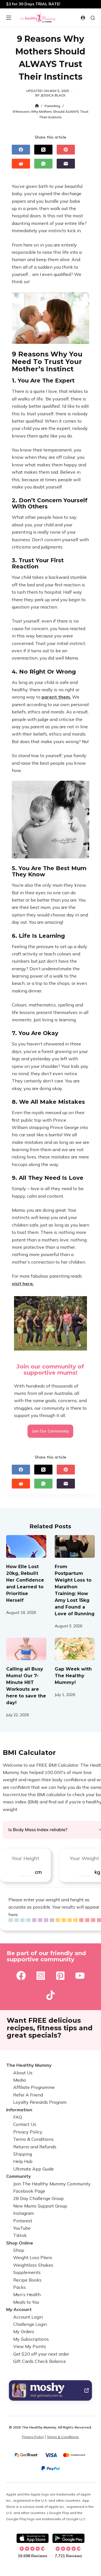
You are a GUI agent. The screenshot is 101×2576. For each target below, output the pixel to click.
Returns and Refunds (35, 2147)
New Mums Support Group (40, 2206)
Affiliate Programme (34, 2087)
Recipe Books (27, 2280)
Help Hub (23, 2161)
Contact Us (25, 2124)
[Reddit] (21, 164)
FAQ (18, 2117)
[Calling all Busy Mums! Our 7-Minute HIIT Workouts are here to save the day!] (26, 1649)
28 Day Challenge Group (38, 2198)
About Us (23, 2073)
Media (19, 2080)
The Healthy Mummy (29, 2065)
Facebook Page (29, 2191)
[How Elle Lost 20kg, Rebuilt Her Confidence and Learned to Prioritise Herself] (26, 1546)
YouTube (22, 2228)
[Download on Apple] (33, 2538)
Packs (19, 2287)
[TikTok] (50, 1995)
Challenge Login (30, 2324)
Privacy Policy (28, 2132)
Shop (19, 2250)
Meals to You (26, 2302)
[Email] (66, 164)
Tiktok (20, 2235)
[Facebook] (21, 150)
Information (19, 2110)
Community (19, 2176)
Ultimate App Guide (34, 2169)
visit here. (23, 1284)
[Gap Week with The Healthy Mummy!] (75, 1649)
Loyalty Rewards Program (40, 2102)
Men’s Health (27, 2294)
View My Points (30, 2346)
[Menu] (9, 18)
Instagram (24, 2213)
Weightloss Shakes (33, 2265)
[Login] (83, 18)
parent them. (56, 697)
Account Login (28, 2317)
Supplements (27, 2272)
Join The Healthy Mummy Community (52, 2184)
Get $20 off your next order (41, 2354)
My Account (19, 2309)
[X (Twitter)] (43, 150)
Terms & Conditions (33, 2139)
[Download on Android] (68, 2538)
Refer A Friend (28, 2095)
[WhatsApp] (43, 164)
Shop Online (20, 2243)
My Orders (24, 2331)
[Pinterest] (66, 150)
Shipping (23, 2154)
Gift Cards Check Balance (40, 2361)
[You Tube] (80, 1976)
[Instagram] (41, 1976)
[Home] (37, 106)
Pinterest (23, 2221)
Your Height (25, 1858)
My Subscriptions (31, 2339)
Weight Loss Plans (33, 2257)
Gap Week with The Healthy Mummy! (73, 1676)
